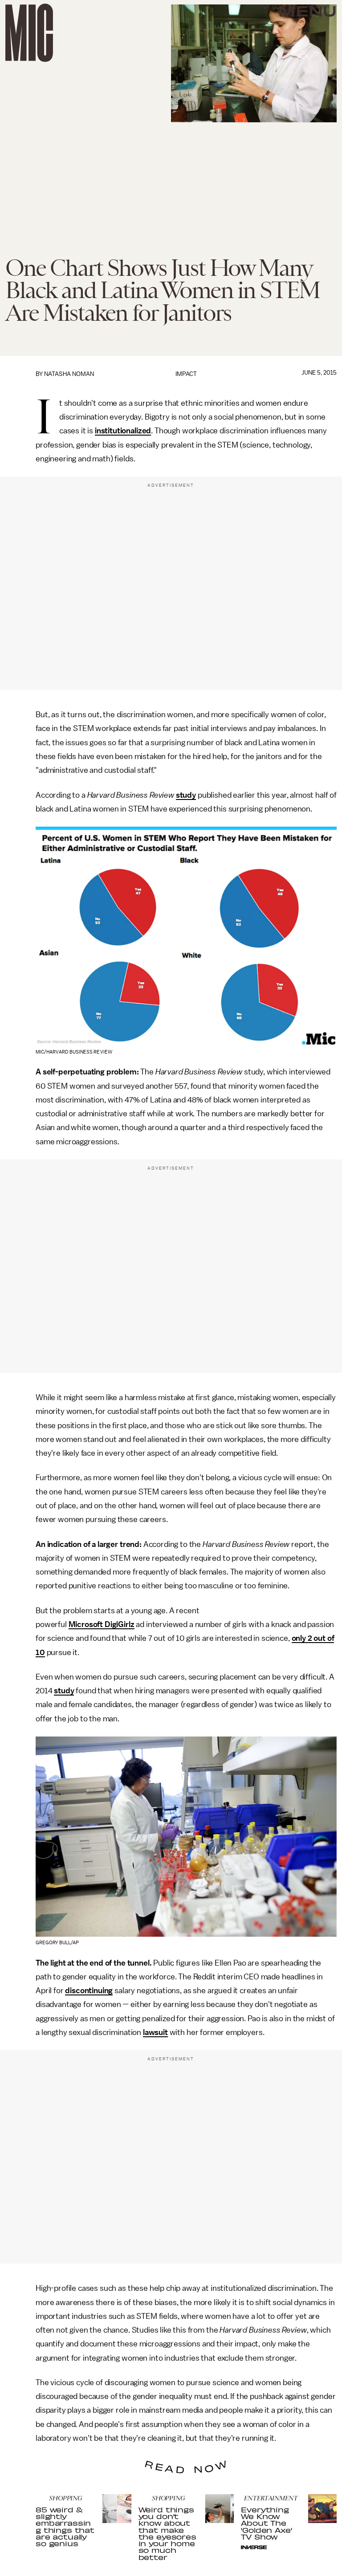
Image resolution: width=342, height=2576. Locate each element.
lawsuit (155, 2032)
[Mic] (29, 33)
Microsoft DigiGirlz (102, 1624)
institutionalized (123, 431)
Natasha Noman (69, 374)
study (186, 795)
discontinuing (89, 1991)
